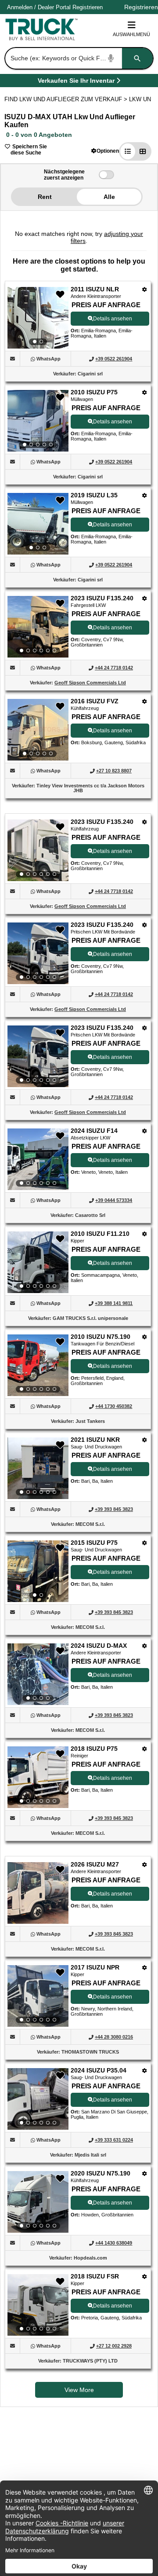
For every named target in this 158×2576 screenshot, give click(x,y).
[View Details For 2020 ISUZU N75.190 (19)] (38, 2202)
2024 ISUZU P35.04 (99, 2070)
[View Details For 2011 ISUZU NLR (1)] (38, 318)
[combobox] (78, 58)
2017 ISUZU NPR (95, 1967)
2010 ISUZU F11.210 (100, 1234)
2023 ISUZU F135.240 (102, 598)
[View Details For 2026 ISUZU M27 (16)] (38, 1921)
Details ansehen (113, 319)
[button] (105, 151)
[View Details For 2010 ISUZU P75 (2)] (38, 421)
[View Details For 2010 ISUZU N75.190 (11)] (38, 1365)
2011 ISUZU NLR (95, 289)
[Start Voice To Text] (111, 58)
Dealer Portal (54, 7)
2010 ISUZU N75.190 (101, 1337)
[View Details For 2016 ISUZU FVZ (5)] (38, 730)
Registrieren (88, 7)
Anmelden (20, 7)
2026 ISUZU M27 (95, 1864)
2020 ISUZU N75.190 (101, 2173)
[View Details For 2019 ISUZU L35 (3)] (38, 524)
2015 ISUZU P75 (94, 1543)
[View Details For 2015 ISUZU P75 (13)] (38, 1571)
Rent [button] (45, 197)
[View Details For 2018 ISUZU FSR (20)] (38, 2305)
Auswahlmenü (131, 34)
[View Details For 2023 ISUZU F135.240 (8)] (38, 1056)
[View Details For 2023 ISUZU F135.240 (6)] (38, 850)
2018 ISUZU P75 (94, 1749)
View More (79, 2390)
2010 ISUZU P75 (94, 392)
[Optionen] (145, 289)
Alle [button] (109, 197)
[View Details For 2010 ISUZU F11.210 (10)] (38, 1262)
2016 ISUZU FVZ (95, 701)
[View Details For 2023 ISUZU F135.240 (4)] (38, 627)
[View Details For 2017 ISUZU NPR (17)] (38, 1996)
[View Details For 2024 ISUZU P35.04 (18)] (38, 2099)
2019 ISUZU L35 (94, 495)
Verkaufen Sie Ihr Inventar (76, 82)
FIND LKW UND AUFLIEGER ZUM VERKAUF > (67, 99)
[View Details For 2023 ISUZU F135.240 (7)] (38, 953)
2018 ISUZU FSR (95, 2276)
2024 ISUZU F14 (94, 1131)
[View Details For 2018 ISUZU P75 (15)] (38, 1777)
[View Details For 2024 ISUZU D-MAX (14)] (38, 1674)
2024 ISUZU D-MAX (99, 1646)
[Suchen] (137, 58)
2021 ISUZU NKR (95, 1440)
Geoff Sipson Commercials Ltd (90, 683)
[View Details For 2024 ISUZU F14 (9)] (38, 1159)
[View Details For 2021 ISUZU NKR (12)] (38, 1468)
